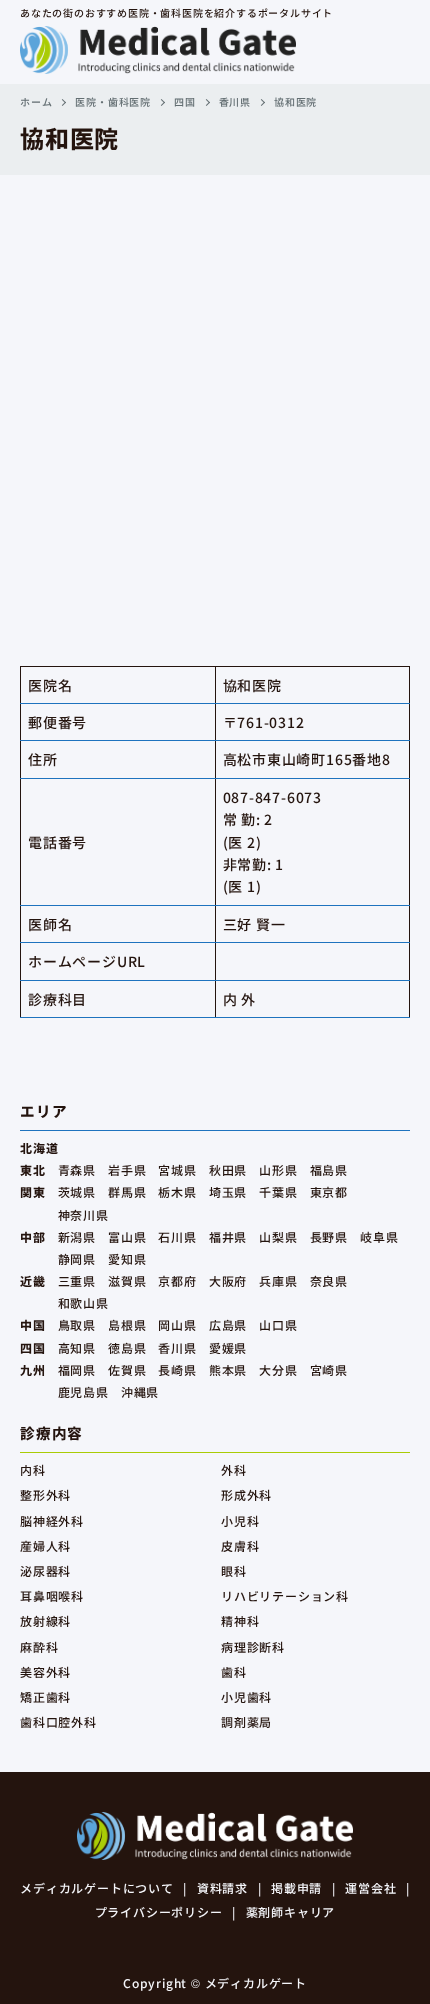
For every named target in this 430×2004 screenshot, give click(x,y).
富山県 (127, 1236)
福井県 (228, 1236)
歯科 (234, 1671)
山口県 (278, 1324)
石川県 (177, 1236)
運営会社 (370, 1887)
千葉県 (278, 1191)
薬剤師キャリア (291, 1911)
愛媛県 (228, 1347)
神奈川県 (83, 1214)
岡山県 (177, 1324)
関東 (33, 1191)
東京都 (329, 1191)
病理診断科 (253, 1646)
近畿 (33, 1280)
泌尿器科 (45, 1570)
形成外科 (246, 1494)
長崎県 (177, 1369)
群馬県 (127, 1191)
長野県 (329, 1236)
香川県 (235, 101)
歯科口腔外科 (58, 1721)
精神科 (240, 1620)
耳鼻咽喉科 (52, 1595)
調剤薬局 (246, 1721)
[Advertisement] (215, 400)
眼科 (234, 1570)
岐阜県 (379, 1236)
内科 (33, 1469)
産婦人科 (45, 1545)
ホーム (36, 101)
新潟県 (77, 1236)
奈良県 (329, 1280)
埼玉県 (228, 1191)
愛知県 (127, 1258)
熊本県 (228, 1369)
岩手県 (127, 1169)
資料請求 (222, 1887)
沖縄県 (140, 1391)
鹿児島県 (83, 1391)
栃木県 (177, 1191)
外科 (234, 1469)
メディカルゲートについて (97, 1887)
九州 (33, 1369)
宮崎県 (329, 1369)
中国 (33, 1324)
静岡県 (77, 1258)
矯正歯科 (45, 1696)
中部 (33, 1236)
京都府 (177, 1280)
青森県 (77, 1169)
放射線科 (45, 1620)
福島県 (329, 1169)
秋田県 (228, 1169)
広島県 (228, 1324)
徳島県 (127, 1347)
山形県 (278, 1169)
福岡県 (77, 1369)
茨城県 (77, 1191)
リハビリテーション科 (285, 1595)
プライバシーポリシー (159, 1911)
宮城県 (177, 1169)
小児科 (240, 1520)
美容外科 (45, 1671)
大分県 (278, 1369)
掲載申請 (296, 1887)
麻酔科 (39, 1646)
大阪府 (228, 1280)
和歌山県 (83, 1302)
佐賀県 (127, 1369)
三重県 (77, 1280)
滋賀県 (127, 1280)
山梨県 (278, 1236)
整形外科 (45, 1494)
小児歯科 (246, 1696)
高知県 (77, 1347)
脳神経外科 (52, 1520)
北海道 (39, 1147)
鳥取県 (77, 1324)
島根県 (127, 1324)
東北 (33, 1169)
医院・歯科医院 (113, 101)
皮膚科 (240, 1545)
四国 (185, 101)
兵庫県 (278, 1280)
